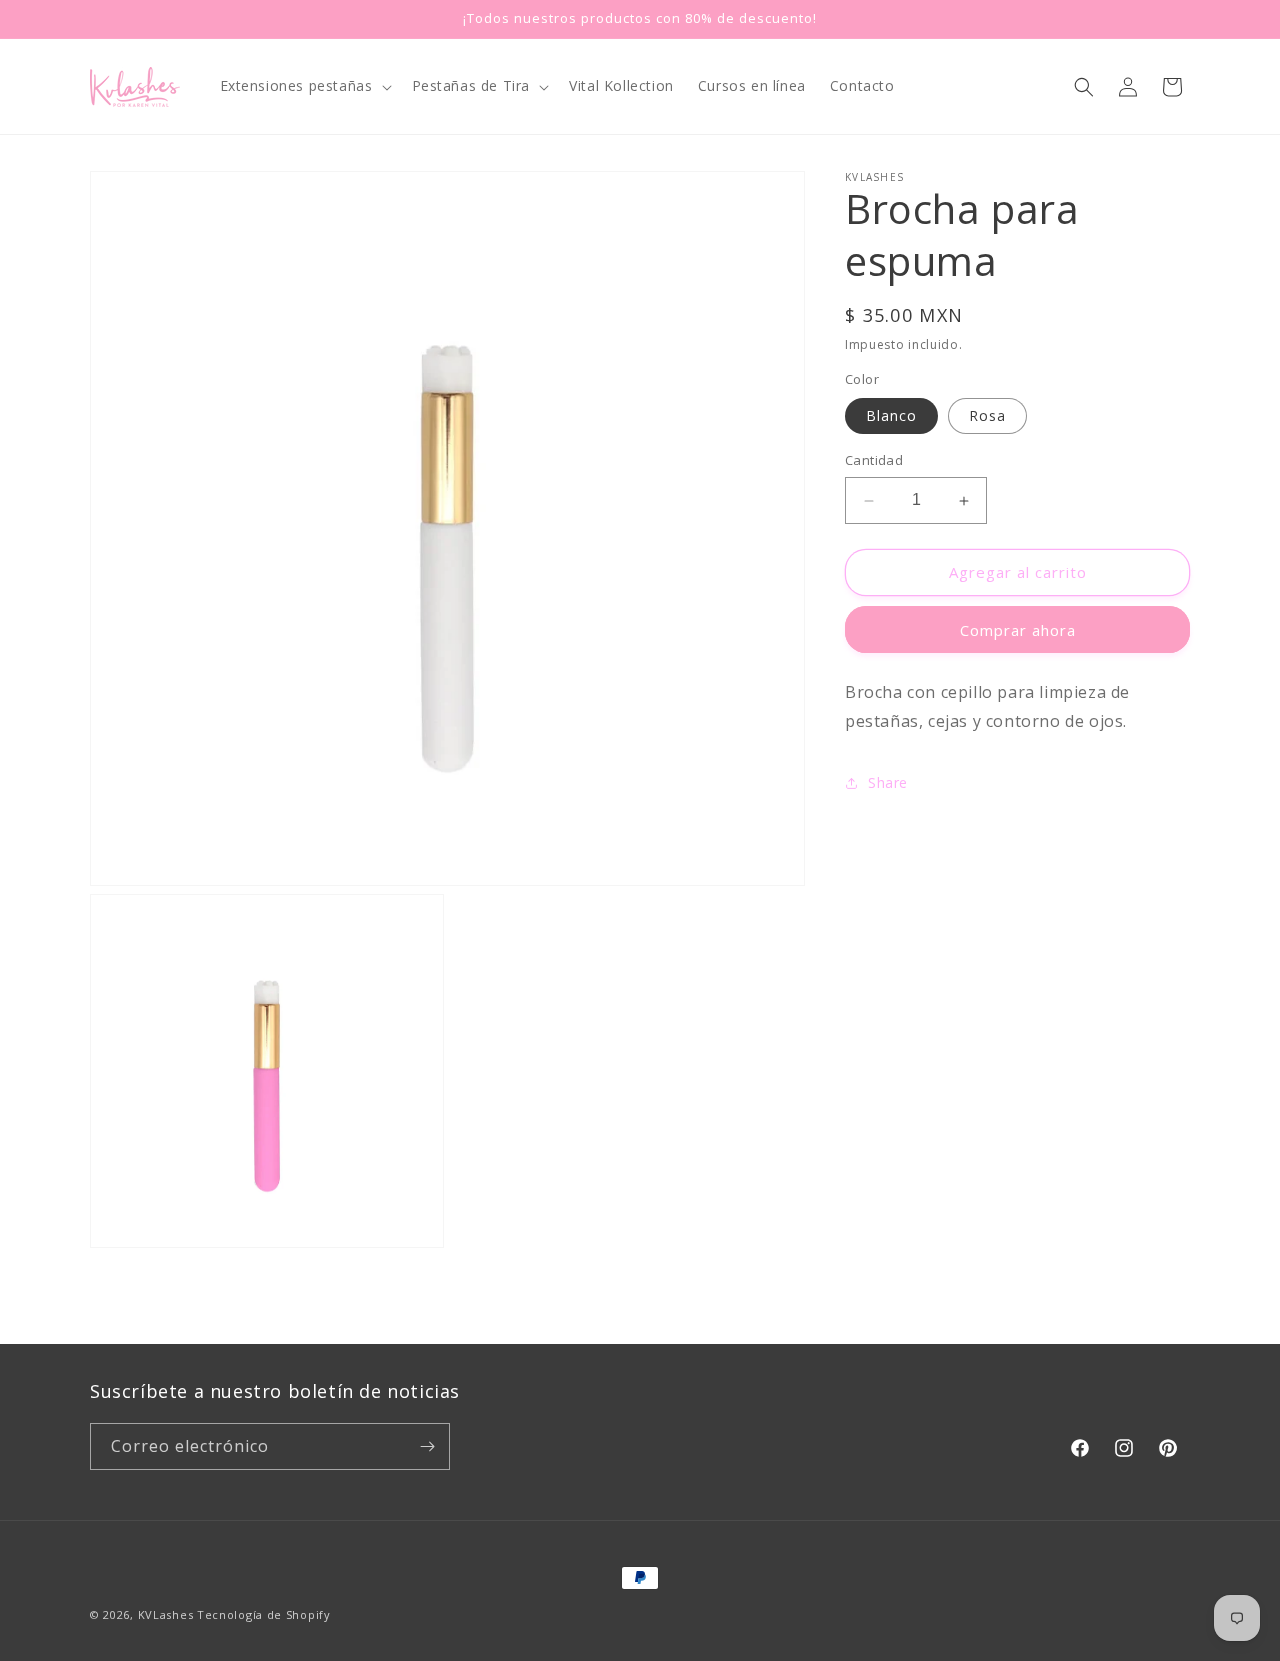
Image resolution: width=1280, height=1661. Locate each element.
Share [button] (888, 782)
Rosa (987, 416)
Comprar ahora (1018, 630)
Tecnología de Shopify (264, 1614)
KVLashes (166, 1614)
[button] (304, 86)
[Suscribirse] (427, 1446)
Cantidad (874, 461)
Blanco (891, 416)
